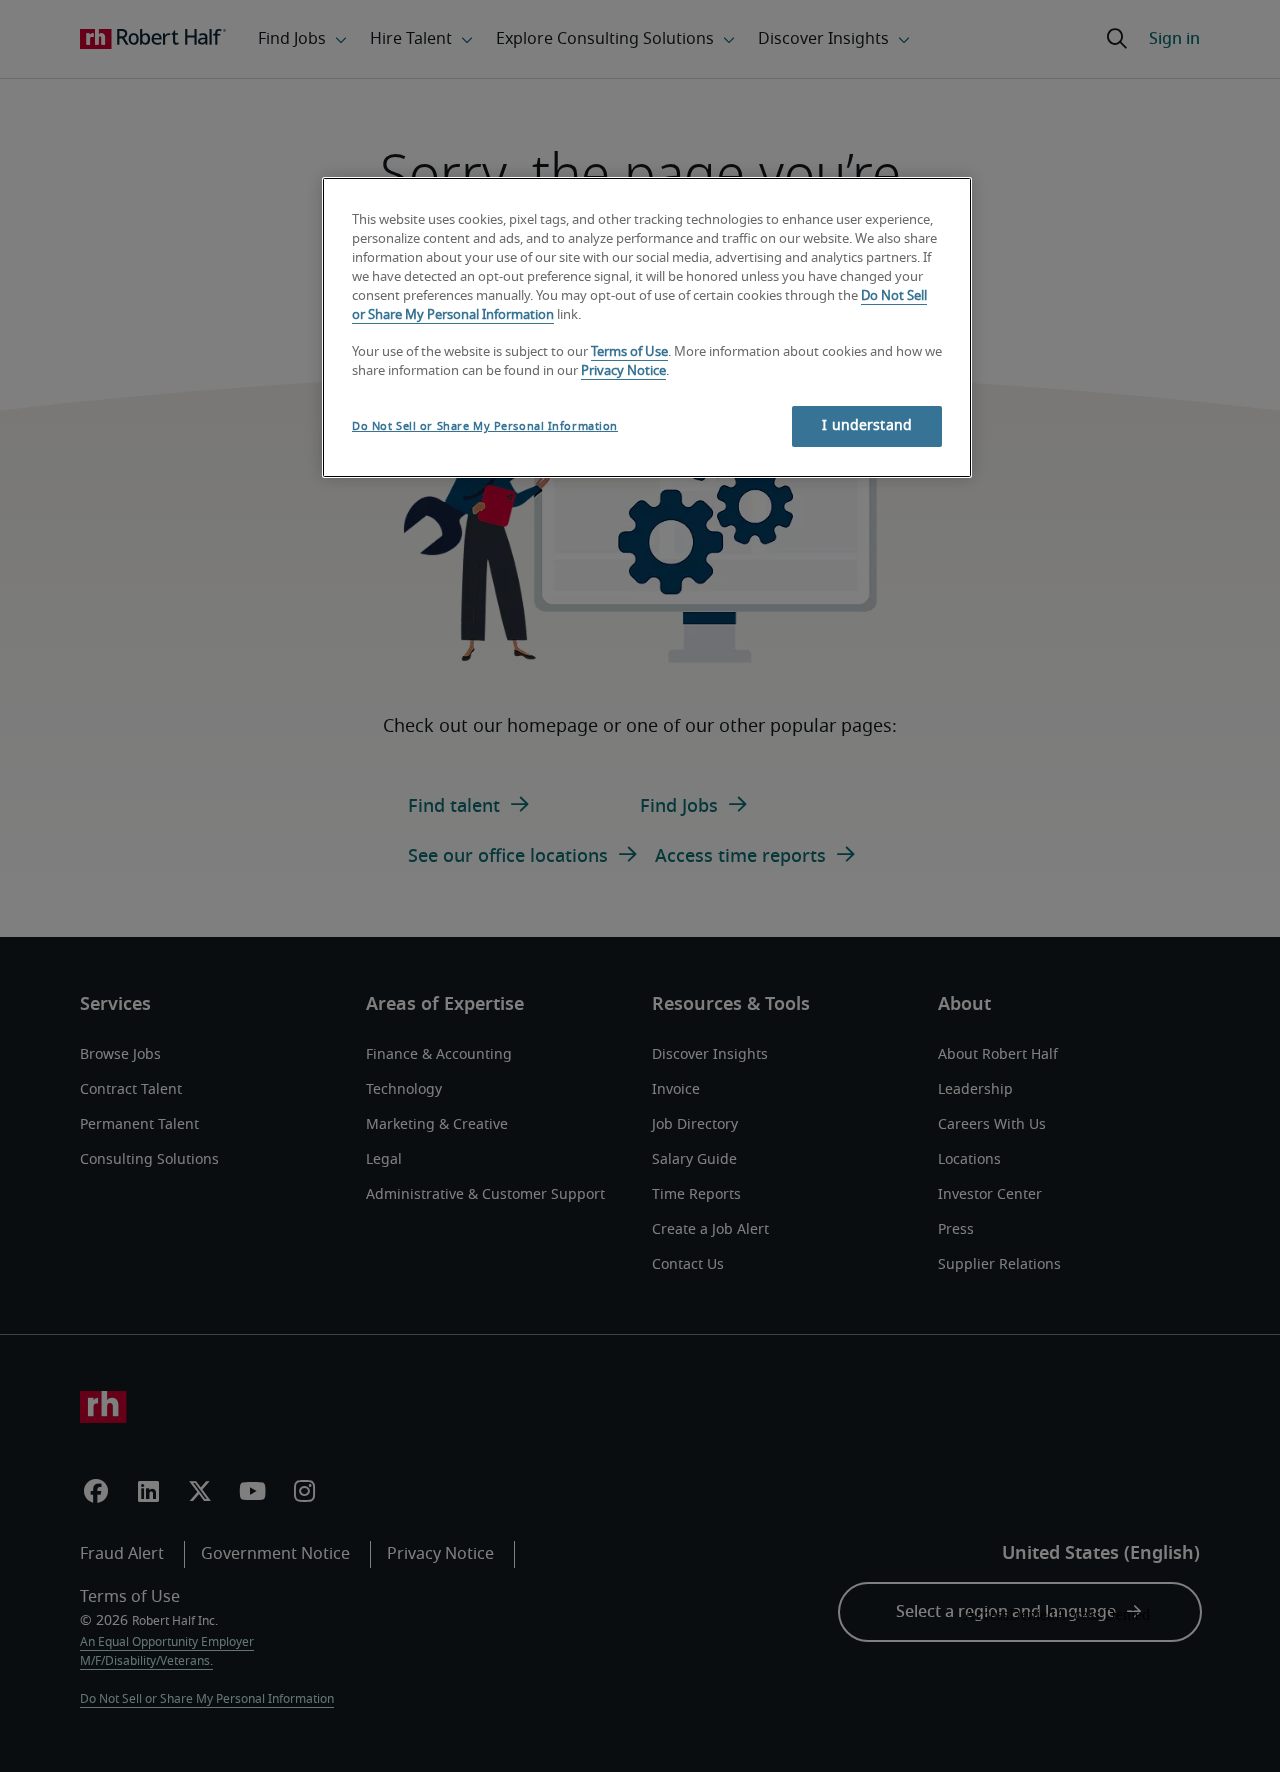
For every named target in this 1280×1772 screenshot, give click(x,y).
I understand (867, 426)
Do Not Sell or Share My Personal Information (485, 426)
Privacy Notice (623, 371)
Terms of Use (629, 352)
